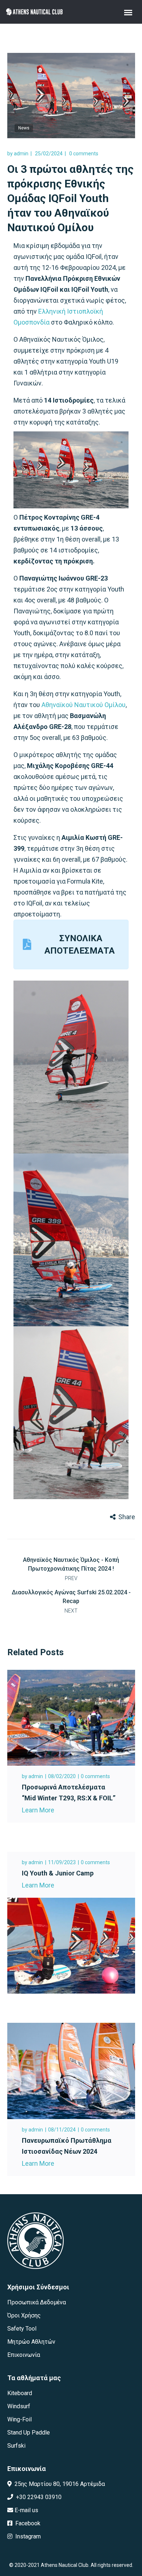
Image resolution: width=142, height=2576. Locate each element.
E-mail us (26, 2510)
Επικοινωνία (24, 2355)
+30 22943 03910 (38, 2497)
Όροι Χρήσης (24, 2315)
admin (21, 154)
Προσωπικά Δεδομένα (37, 2302)
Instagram (27, 2536)
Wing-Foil (19, 2419)
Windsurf (19, 2406)
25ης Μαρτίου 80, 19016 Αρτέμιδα (59, 2484)
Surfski (16, 2446)
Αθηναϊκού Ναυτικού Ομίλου (84, 705)
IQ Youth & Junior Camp (58, 1873)
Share (127, 1517)
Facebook (27, 2523)
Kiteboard (20, 2393)
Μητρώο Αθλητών (31, 2342)
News (24, 128)
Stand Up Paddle (29, 2433)
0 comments (84, 154)
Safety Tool (22, 2329)
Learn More (38, 1810)
